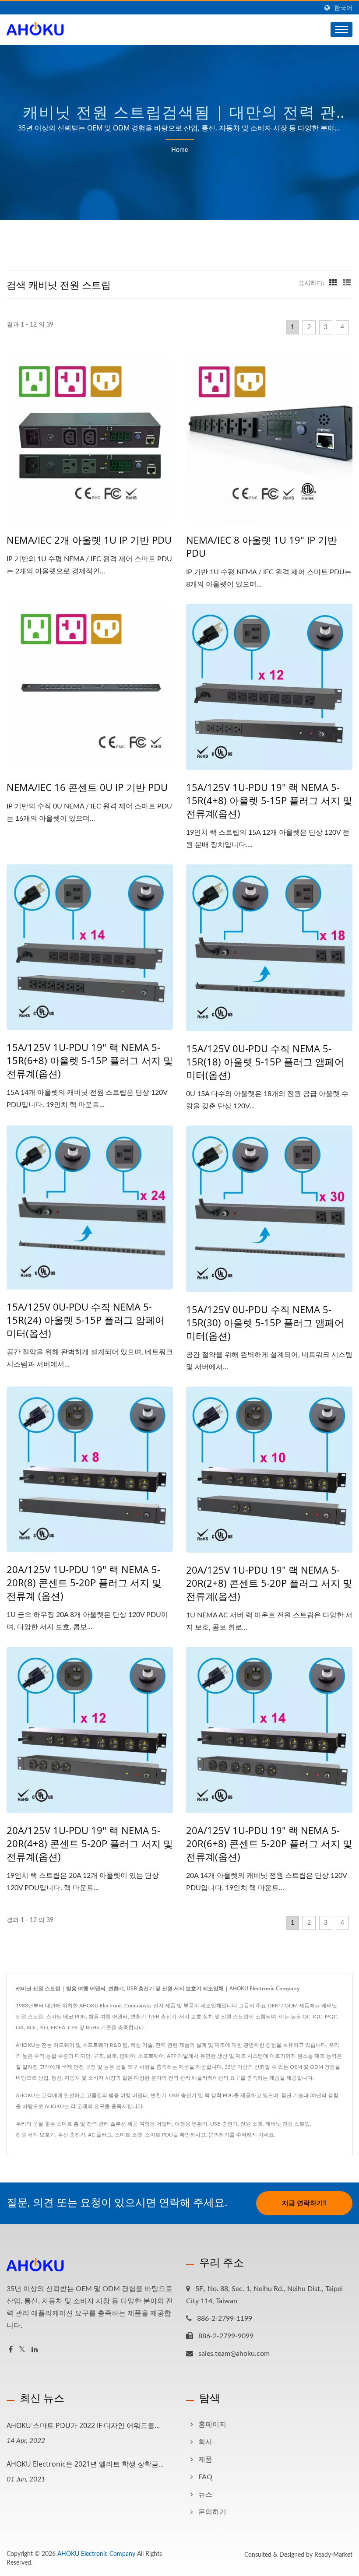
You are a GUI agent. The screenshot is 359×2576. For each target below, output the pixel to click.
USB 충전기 (224, 2124)
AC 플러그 (100, 2135)
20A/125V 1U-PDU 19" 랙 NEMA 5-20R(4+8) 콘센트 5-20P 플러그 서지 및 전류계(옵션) (90, 1843)
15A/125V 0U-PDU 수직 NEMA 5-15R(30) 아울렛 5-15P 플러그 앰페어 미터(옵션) (265, 1322)
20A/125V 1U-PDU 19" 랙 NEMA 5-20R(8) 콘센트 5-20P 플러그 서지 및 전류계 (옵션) (84, 1582)
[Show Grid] (333, 283)
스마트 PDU (159, 2135)
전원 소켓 (252, 2124)
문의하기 (219, 2135)
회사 (205, 2442)
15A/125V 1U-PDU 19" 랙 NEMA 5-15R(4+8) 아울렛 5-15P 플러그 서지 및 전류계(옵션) (269, 800)
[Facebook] (11, 2350)
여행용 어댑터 (156, 2124)
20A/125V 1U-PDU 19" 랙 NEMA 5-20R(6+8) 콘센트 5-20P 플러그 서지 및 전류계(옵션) (269, 1843)
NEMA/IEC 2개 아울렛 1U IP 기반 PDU (89, 540)
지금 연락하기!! (304, 2203)
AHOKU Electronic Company (96, 2554)
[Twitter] (22, 2350)
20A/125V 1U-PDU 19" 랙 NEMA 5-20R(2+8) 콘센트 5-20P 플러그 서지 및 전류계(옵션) (269, 1583)
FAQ (205, 2477)
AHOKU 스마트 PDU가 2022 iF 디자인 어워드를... (83, 2425)
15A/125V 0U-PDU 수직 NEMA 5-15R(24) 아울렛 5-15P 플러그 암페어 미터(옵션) (86, 1320)
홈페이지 (212, 2425)
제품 (205, 2460)
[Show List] (347, 283)
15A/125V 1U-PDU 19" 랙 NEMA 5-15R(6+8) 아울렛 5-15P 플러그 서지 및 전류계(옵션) (90, 1060)
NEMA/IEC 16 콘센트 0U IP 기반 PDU (87, 787)
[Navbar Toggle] (341, 30)
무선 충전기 (72, 2135)
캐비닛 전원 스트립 (288, 2124)
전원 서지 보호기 (35, 2135)
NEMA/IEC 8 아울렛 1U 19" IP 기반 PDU (262, 546)
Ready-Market (333, 2555)
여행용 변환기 (191, 2124)
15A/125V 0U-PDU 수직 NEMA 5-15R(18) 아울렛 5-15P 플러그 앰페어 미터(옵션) (265, 1061)
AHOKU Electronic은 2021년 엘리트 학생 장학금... (85, 2464)
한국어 (343, 8)
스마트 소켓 (128, 2135)
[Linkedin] (35, 2350)
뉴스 (205, 2495)
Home (179, 150)
